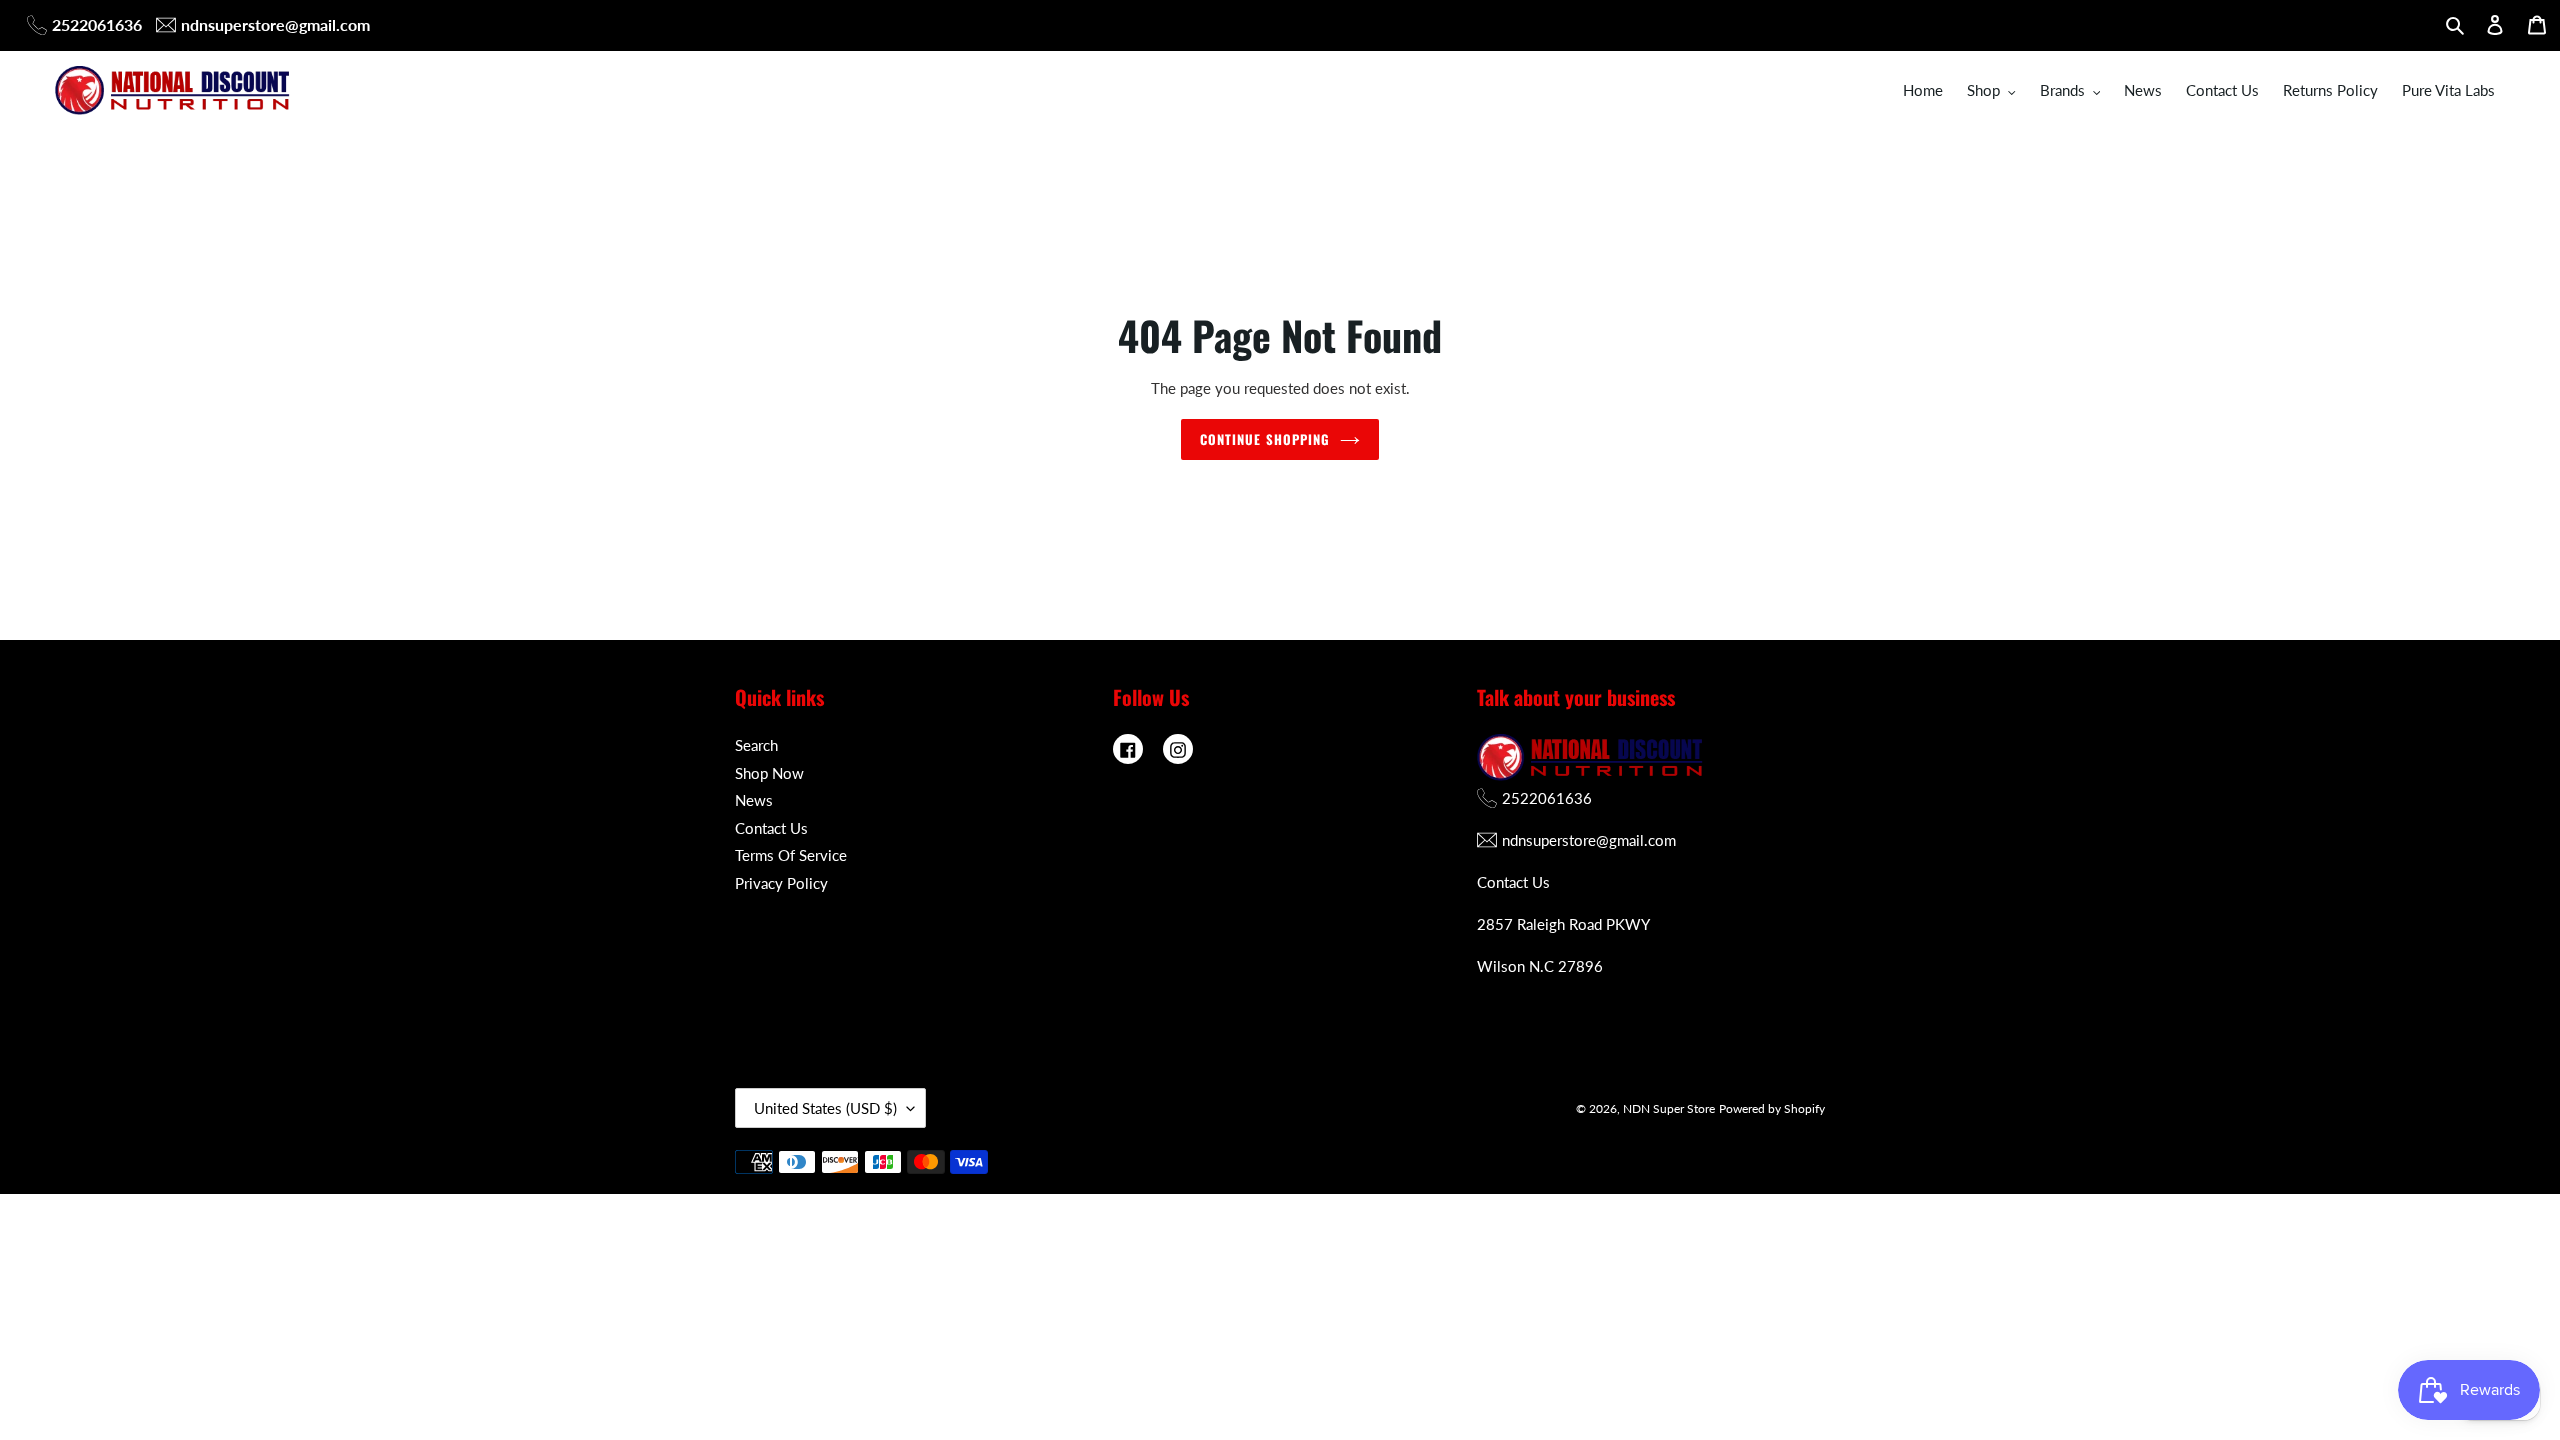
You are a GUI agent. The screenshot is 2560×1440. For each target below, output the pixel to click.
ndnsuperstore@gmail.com (275, 24)
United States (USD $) (825, 1108)
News (754, 800)
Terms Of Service (791, 855)
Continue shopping (1265, 439)
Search (756, 745)
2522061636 (97, 24)
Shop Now (769, 773)
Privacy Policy (781, 883)
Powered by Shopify (1772, 1108)
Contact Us (771, 828)
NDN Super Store (1669, 1108)
